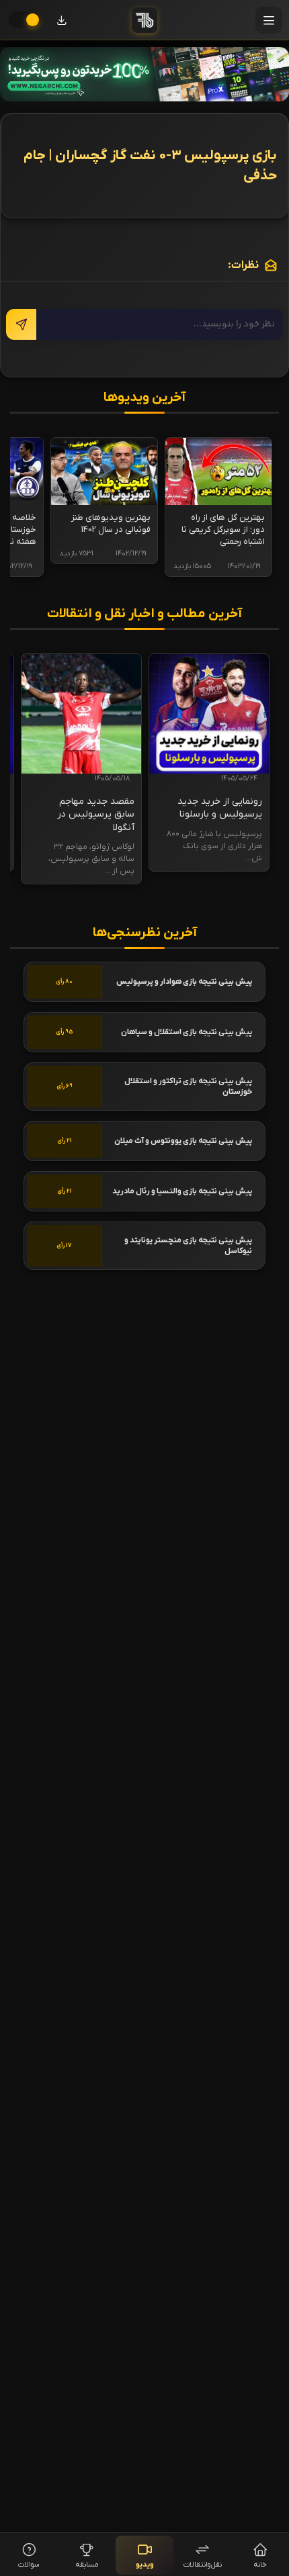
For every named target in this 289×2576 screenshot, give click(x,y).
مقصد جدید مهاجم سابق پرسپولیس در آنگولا (96, 815)
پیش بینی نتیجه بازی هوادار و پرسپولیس (184, 982)
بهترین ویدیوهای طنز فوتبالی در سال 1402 (111, 523)
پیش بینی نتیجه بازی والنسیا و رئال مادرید (182, 1191)
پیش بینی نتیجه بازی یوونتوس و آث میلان (183, 1141)
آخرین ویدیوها (144, 398)
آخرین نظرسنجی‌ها (145, 933)
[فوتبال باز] (144, 20)
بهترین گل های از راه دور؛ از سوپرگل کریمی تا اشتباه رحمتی (223, 530)
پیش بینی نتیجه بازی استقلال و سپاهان (187, 1032)
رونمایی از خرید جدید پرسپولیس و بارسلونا (220, 808)
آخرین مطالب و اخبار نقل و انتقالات (144, 614)
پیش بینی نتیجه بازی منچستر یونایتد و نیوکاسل (188, 1246)
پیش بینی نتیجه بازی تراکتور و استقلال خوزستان (188, 1087)
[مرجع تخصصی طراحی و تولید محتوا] (144, 74)
